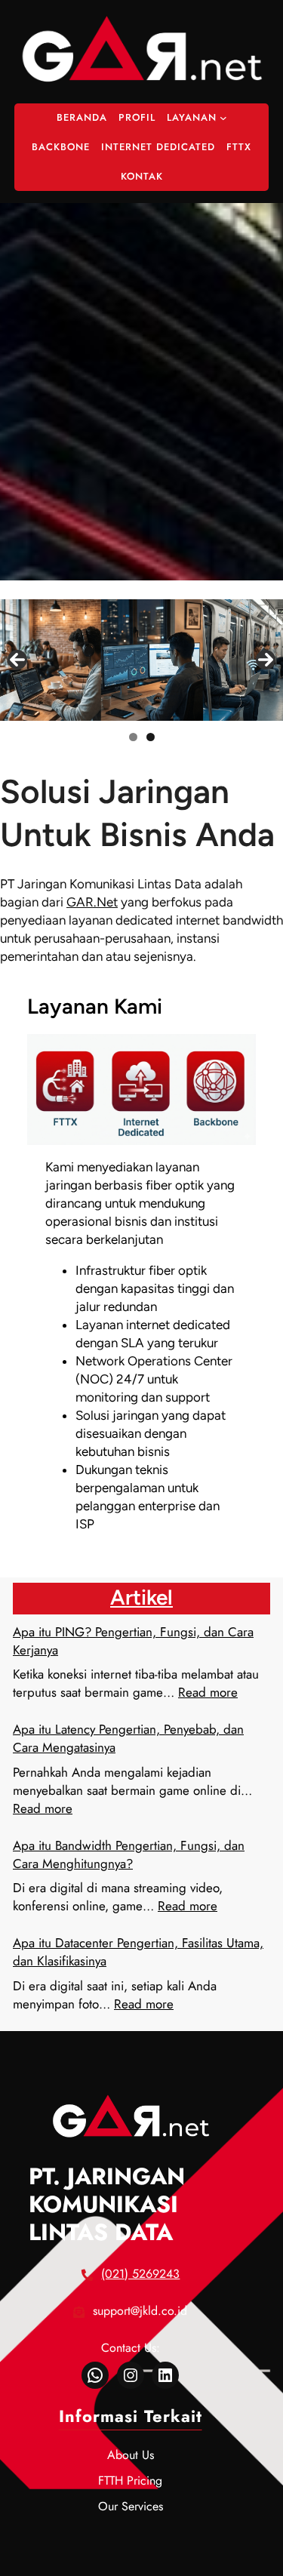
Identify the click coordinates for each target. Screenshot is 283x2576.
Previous (17, 660)
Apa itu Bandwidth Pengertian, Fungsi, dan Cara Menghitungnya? (129, 1854)
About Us (131, 2455)
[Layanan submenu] (223, 118)
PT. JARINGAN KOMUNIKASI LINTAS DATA (107, 2204)
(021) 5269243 (140, 2274)
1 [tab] (133, 737)
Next (266, 660)
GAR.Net (92, 902)
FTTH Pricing (130, 2481)
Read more (208, 1692)
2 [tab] (151, 737)
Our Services (131, 2506)
